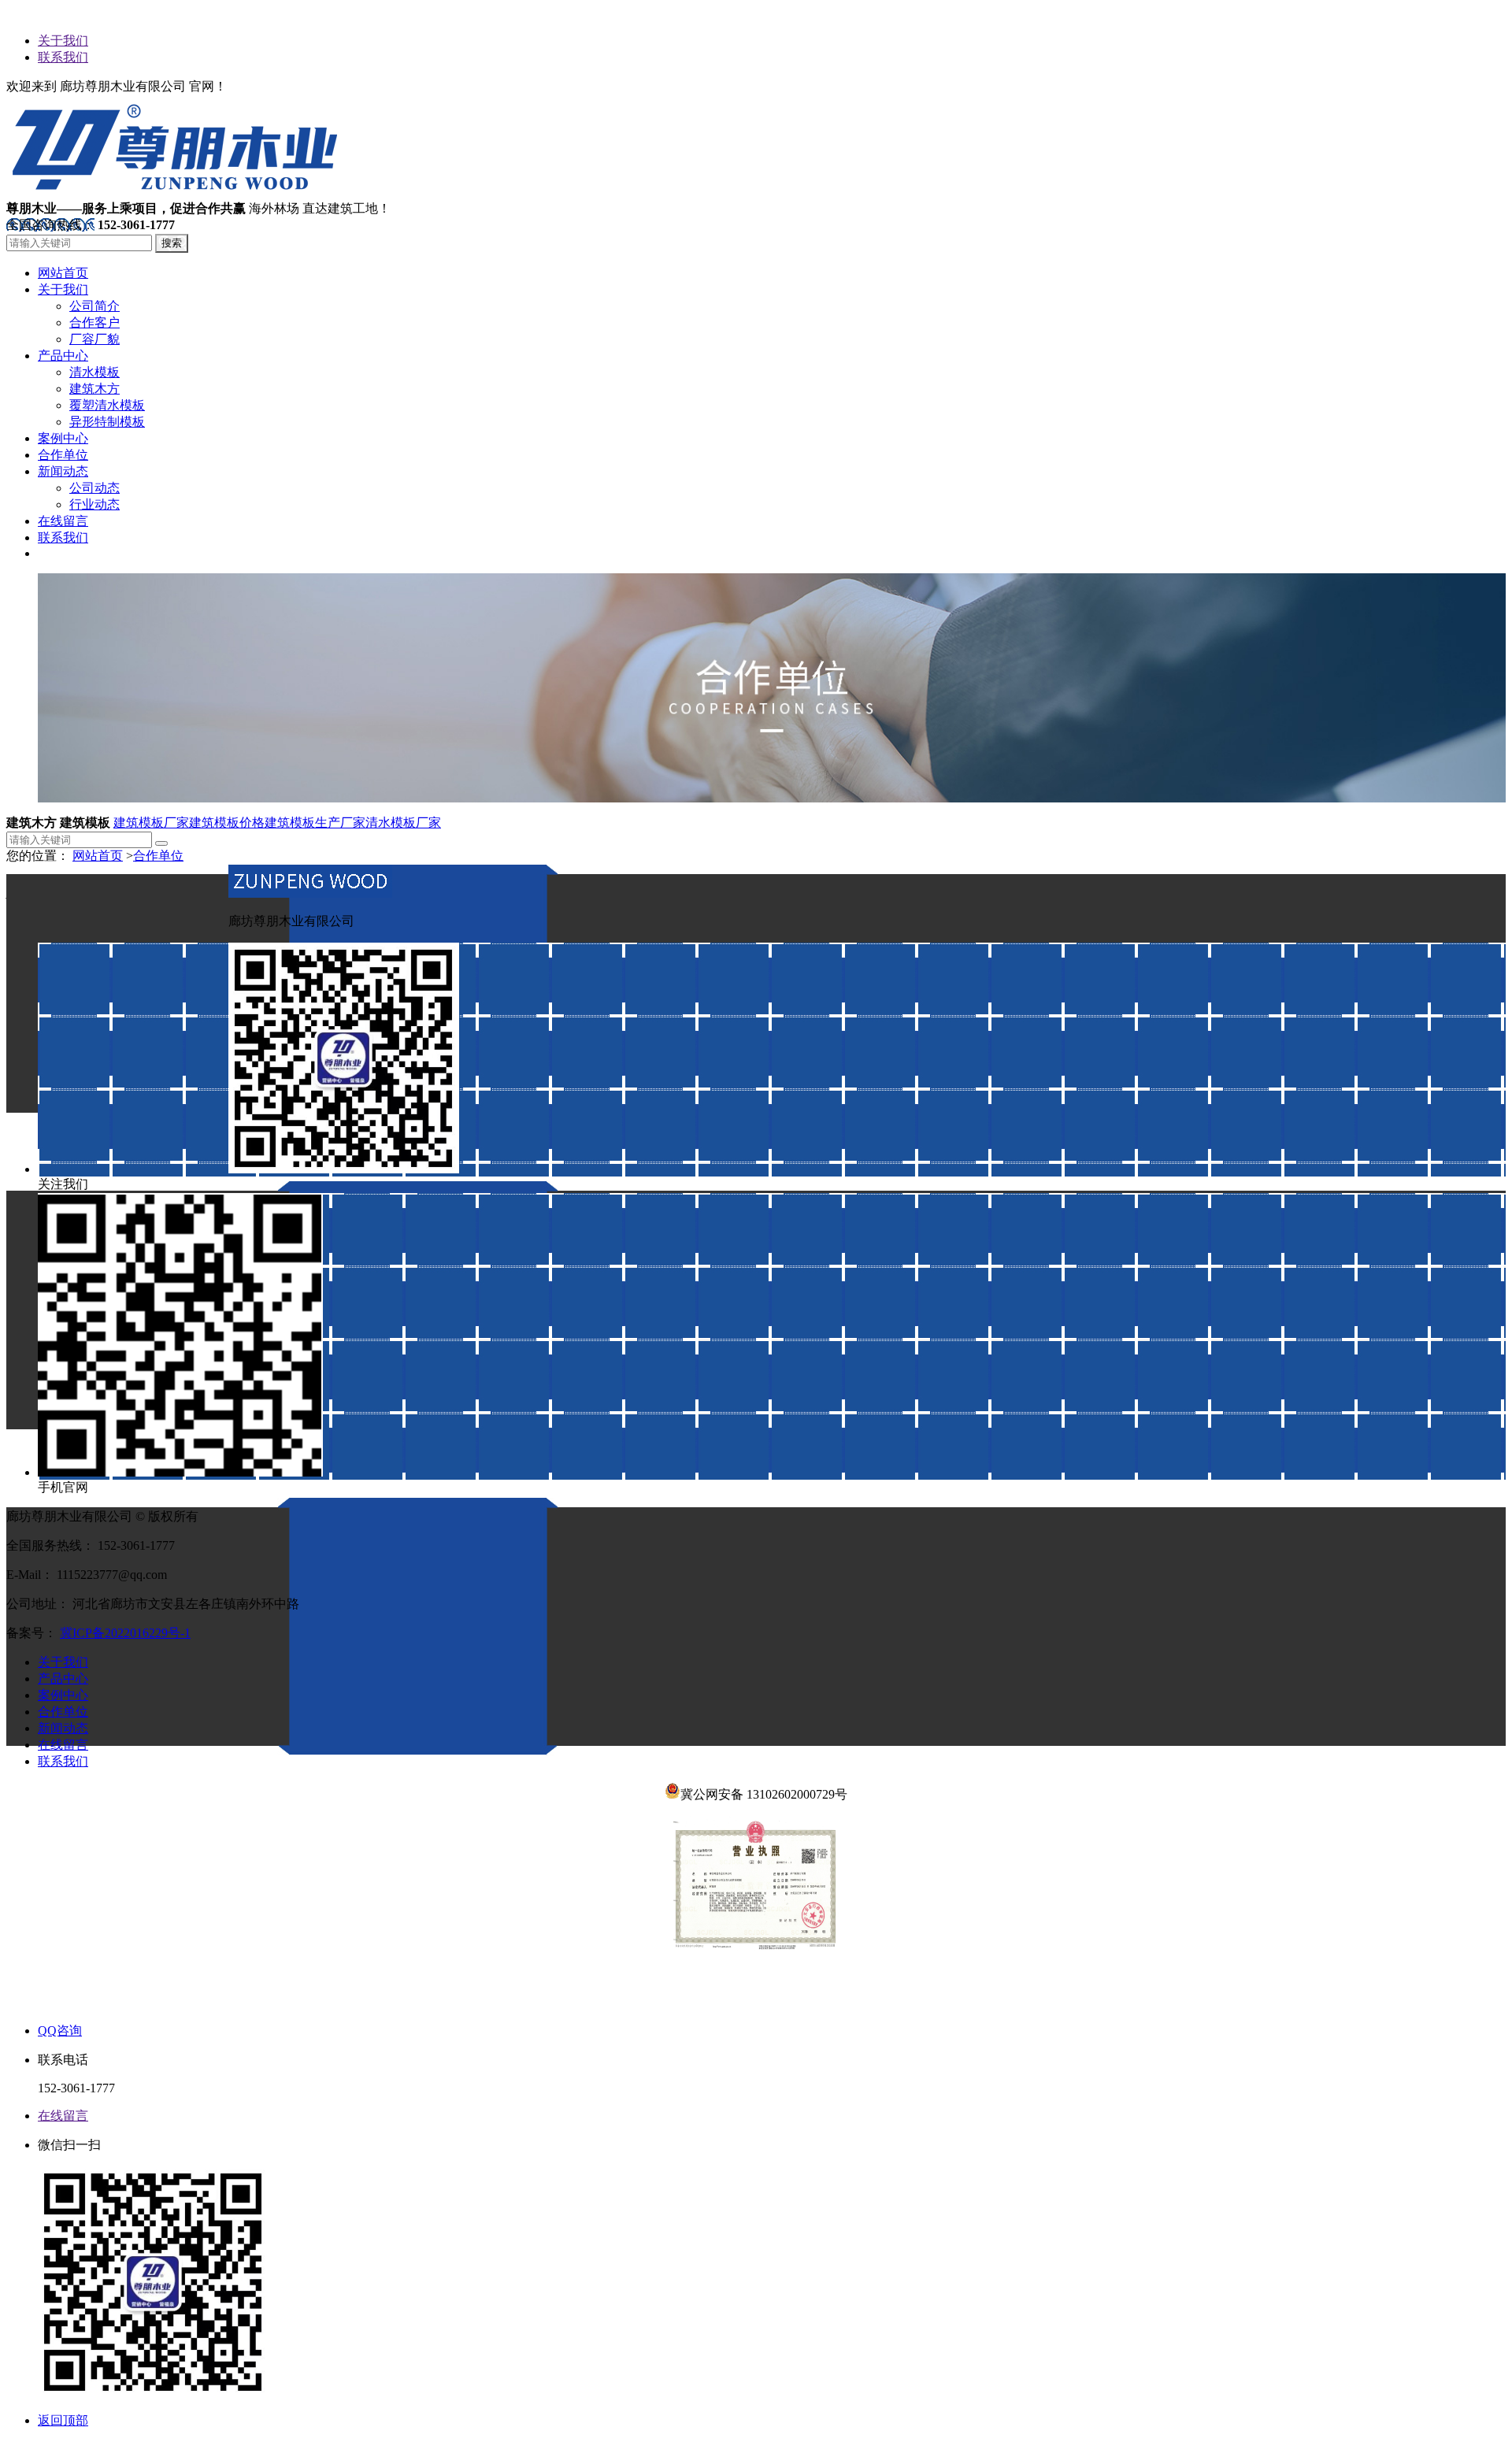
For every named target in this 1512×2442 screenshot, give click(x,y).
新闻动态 (63, 1728)
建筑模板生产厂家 (315, 823)
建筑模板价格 (227, 823)
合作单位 (158, 856)
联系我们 (63, 57)
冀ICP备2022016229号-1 (125, 1633)
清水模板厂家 (403, 823)
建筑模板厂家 (151, 823)
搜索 (172, 243)
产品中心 (63, 1679)
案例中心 (63, 1695)
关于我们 (63, 41)
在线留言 (63, 1745)
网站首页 (98, 856)
